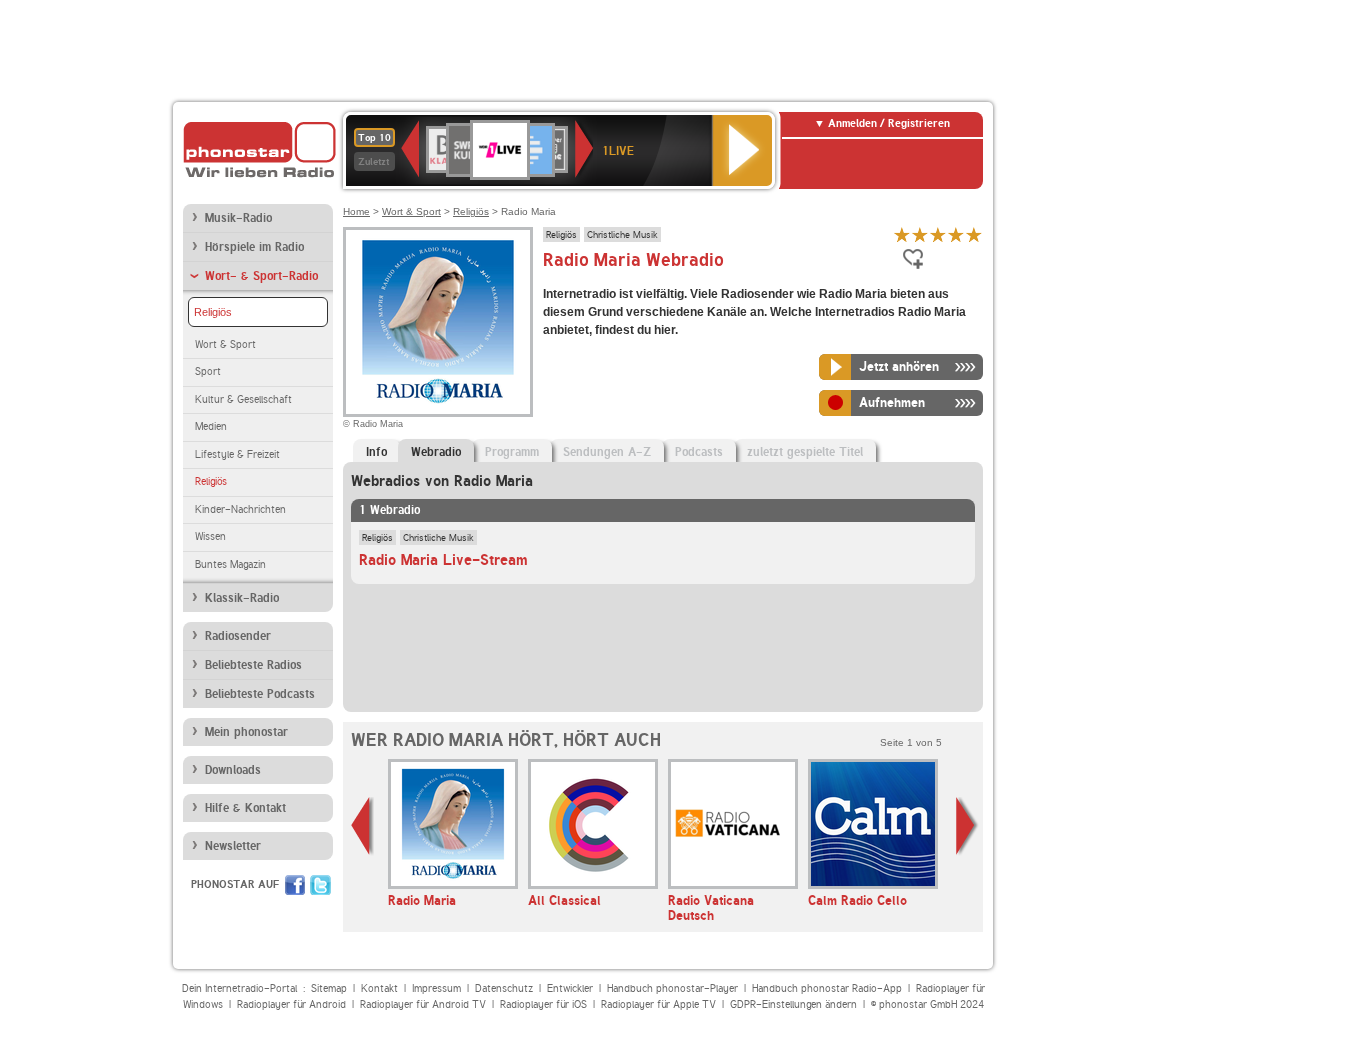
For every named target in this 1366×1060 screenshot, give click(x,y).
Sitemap (329, 988)
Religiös (213, 312)
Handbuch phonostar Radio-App (827, 988)
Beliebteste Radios (253, 665)
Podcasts (699, 452)
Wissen (210, 536)
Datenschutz (504, 988)
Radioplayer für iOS (543, 1004)
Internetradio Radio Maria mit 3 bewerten (938, 234)
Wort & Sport (225, 344)
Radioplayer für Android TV (423, 1004)
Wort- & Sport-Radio (261, 276)
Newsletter (233, 846)
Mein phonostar (246, 732)
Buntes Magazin (230, 564)
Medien (211, 426)
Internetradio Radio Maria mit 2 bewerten (920, 234)
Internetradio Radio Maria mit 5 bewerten (974, 234)
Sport (208, 371)
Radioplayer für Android (291, 1004)
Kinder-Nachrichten (240, 509)
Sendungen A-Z (607, 452)
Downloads (233, 770)
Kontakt (379, 988)
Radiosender (238, 636)
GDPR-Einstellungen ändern (793, 1004)
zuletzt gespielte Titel (805, 452)
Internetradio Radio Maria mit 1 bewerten (902, 234)
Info (376, 452)
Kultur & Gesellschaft (243, 399)
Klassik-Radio (242, 598)
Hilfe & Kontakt (245, 808)
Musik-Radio (238, 218)
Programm (512, 452)
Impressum (436, 988)
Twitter (320, 885)
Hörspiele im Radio (254, 247)
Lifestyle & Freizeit (237, 454)
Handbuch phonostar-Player (672, 988)
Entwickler (570, 988)
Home (356, 211)
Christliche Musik (622, 234)
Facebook (295, 885)
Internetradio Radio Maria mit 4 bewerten (956, 234)
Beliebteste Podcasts (260, 694)
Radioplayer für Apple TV (658, 1004)
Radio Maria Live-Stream (443, 560)
